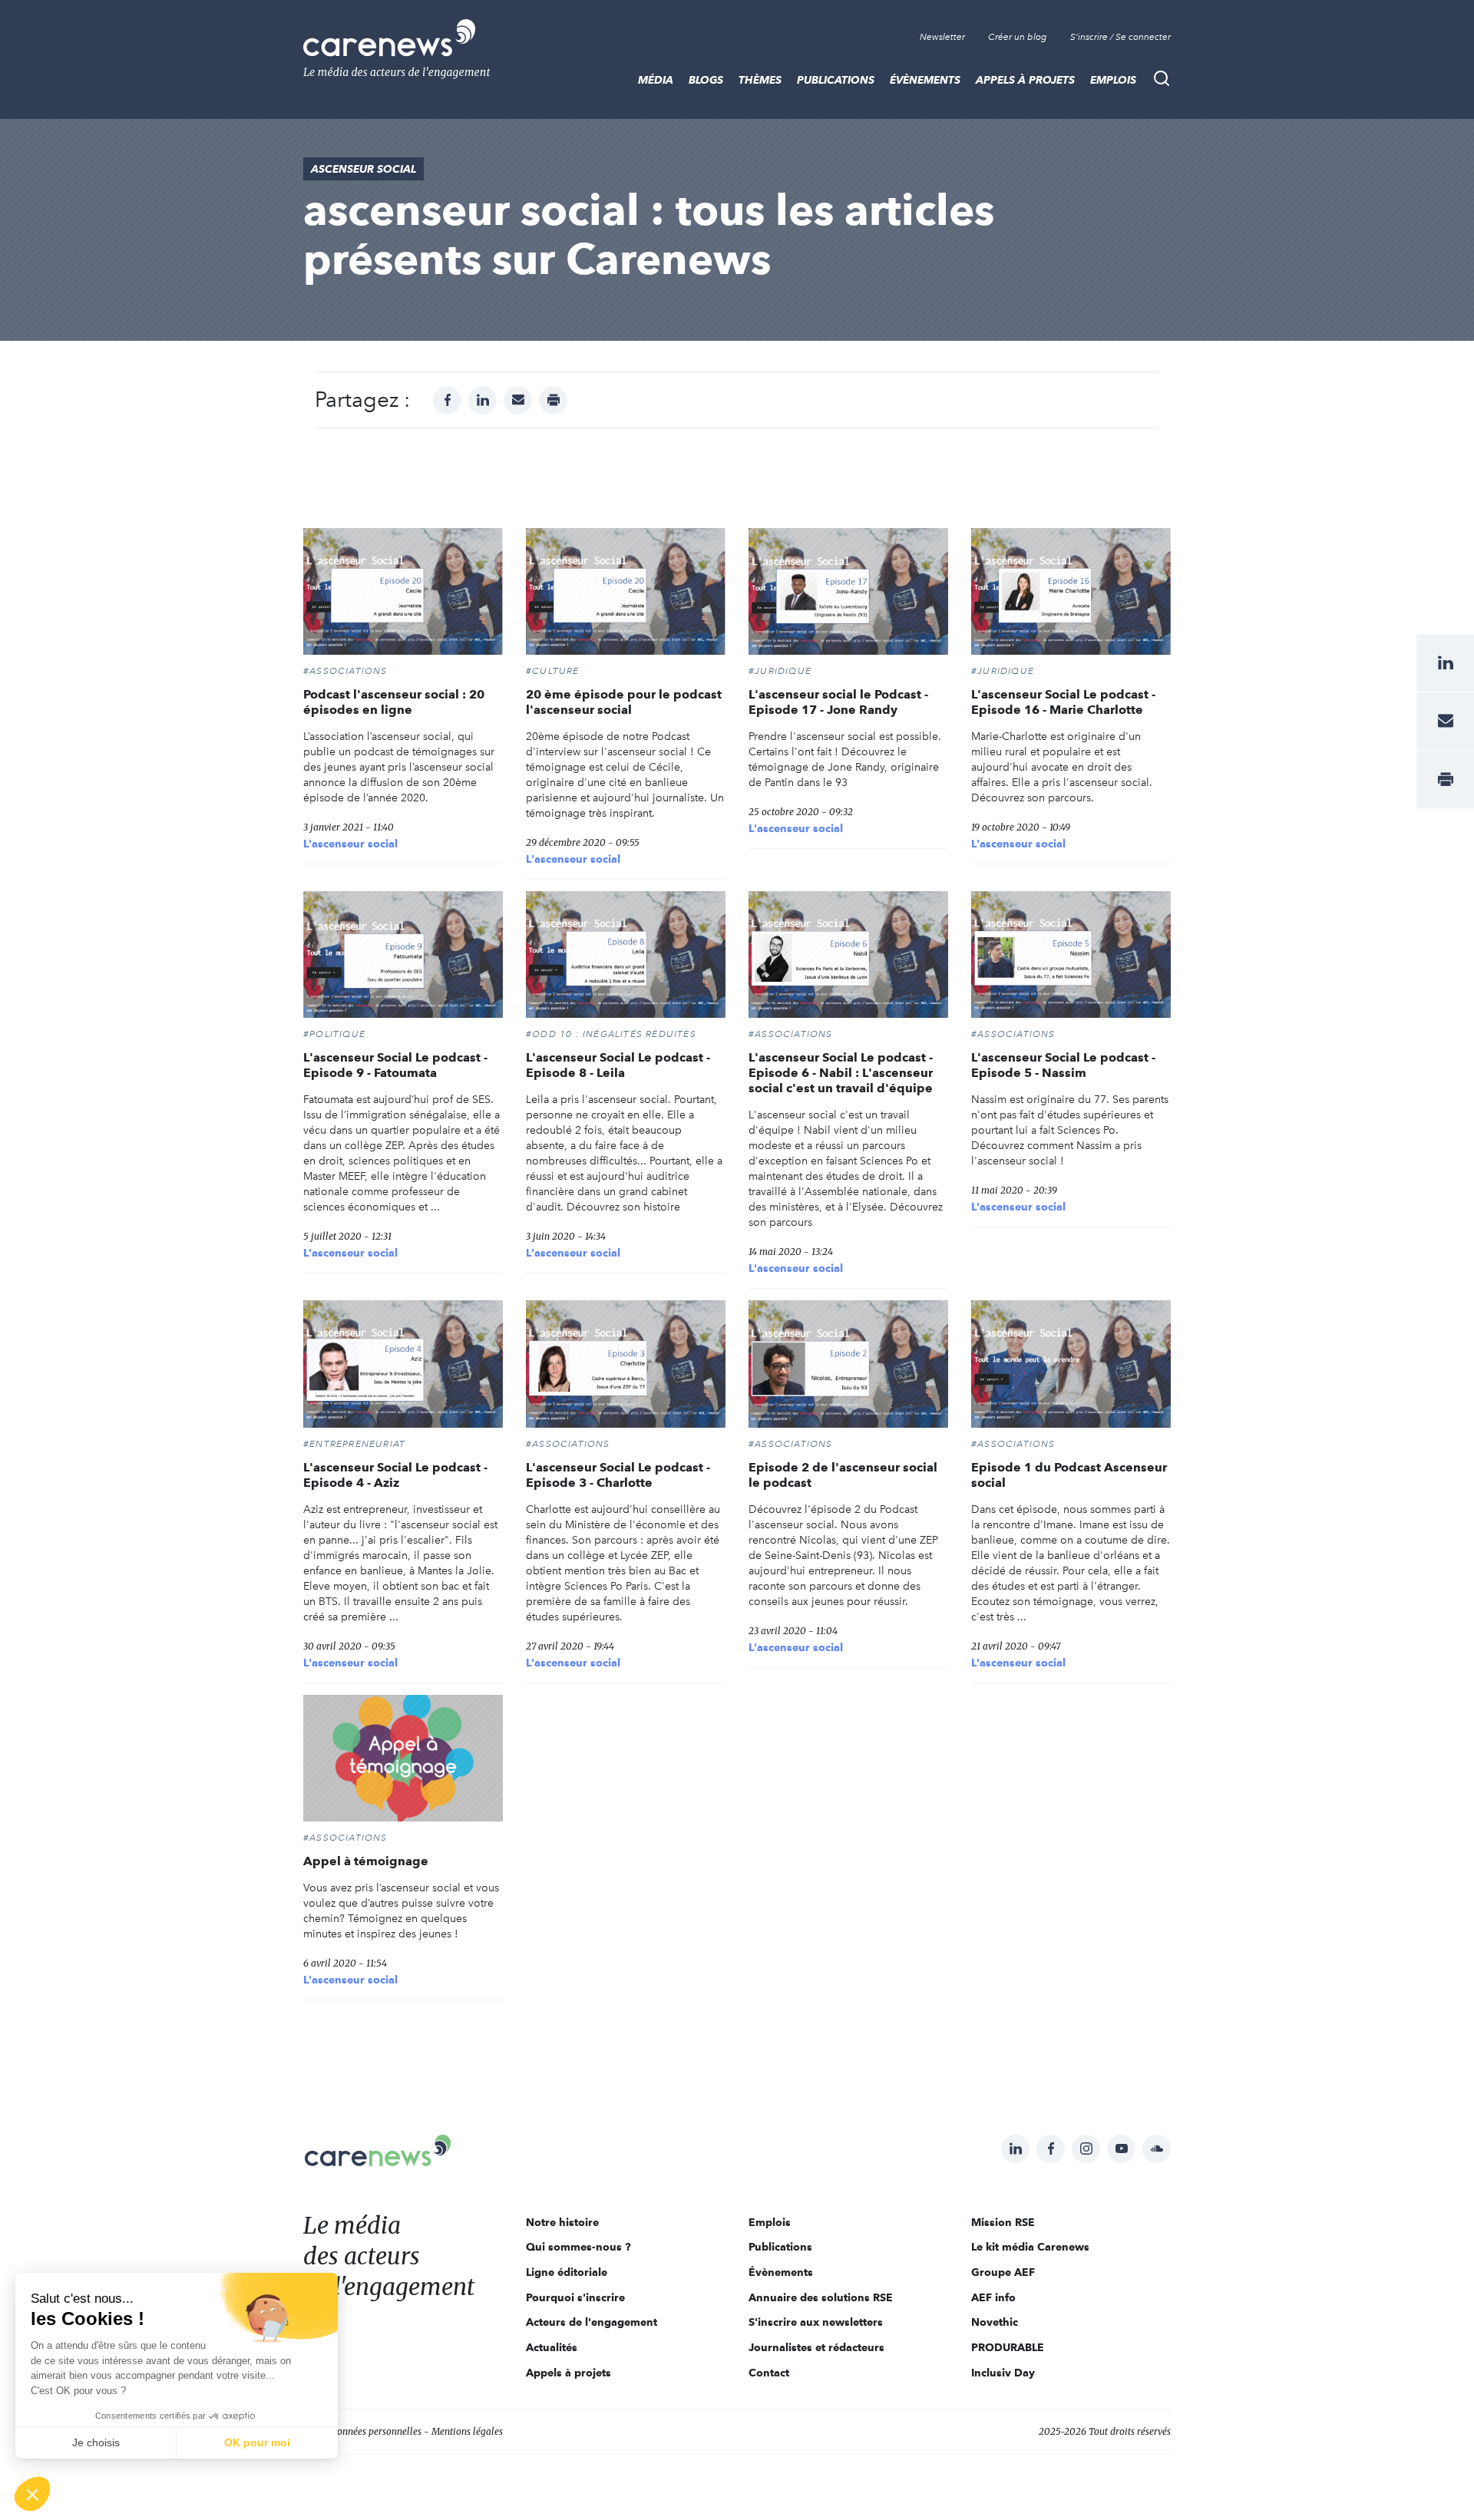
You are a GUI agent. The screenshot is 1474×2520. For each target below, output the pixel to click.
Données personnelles (376, 2431)
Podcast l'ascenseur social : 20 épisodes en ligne (394, 702)
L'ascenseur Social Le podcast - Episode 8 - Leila (618, 1065)
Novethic (995, 2322)
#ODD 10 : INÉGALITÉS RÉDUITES (611, 1034)
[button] (32, 2494)
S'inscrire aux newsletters (816, 2322)
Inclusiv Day (1003, 2373)
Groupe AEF (1003, 2272)
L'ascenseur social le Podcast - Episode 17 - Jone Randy (838, 702)
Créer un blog (1018, 37)
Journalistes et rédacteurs (816, 2347)
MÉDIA (656, 80)
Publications (836, 80)
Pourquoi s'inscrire (575, 2297)
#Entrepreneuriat (354, 1444)
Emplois (1113, 80)
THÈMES (760, 80)
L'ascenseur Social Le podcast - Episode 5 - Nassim (1063, 1065)
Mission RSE (1003, 2222)
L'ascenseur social (350, 844)
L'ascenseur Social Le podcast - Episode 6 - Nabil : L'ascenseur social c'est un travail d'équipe (841, 1073)
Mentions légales (467, 2431)
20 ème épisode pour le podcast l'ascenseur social (624, 702)
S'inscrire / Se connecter (1120, 37)
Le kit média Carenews (1030, 2247)
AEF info (993, 2297)
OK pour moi (257, 2442)
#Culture (553, 671)
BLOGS (706, 80)
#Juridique (780, 671)
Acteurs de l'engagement (592, 2322)
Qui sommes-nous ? (578, 2247)
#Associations (345, 671)
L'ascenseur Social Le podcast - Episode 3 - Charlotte (618, 1475)
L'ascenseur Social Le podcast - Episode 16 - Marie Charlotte (1063, 702)
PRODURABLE (1008, 2347)
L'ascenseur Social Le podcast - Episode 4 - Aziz (395, 1475)
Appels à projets (1025, 80)
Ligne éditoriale (567, 2272)
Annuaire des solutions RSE (821, 2297)
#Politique (334, 1034)
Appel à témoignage (366, 1861)
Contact (769, 2373)
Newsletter (942, 37)
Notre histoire (562, 2222)
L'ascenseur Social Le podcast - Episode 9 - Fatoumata (395, 1065)
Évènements (925, 80)
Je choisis (96, 2442)
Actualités (552, 2347)
